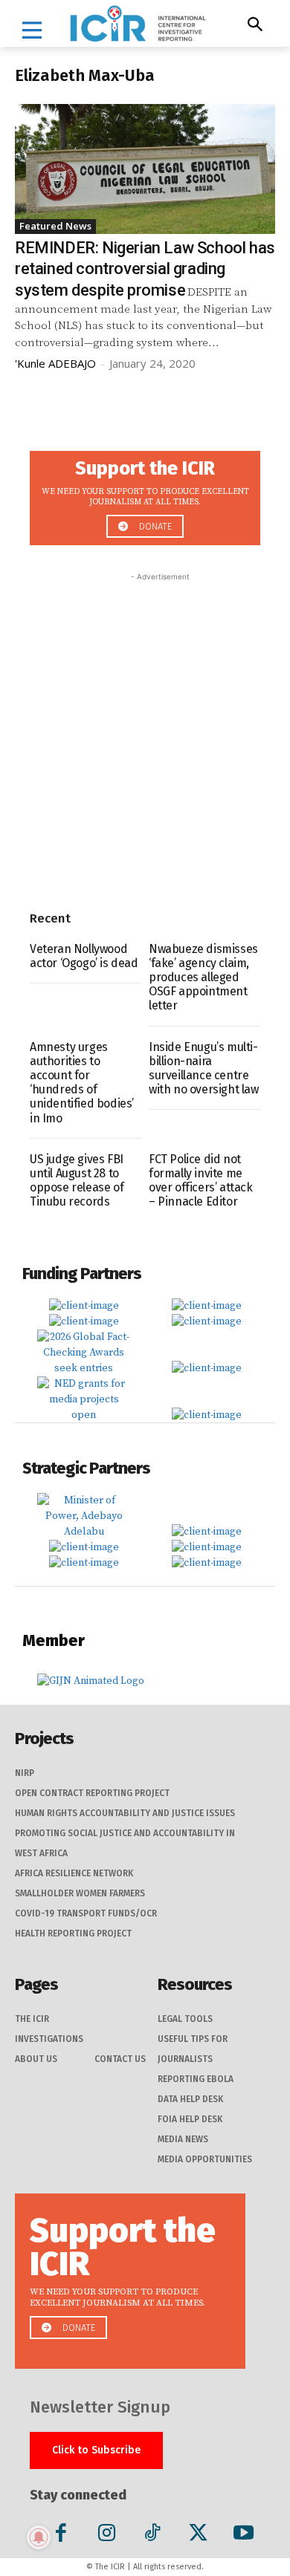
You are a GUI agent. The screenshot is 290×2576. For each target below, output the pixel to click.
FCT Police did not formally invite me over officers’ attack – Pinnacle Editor (201, 1181)
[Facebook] (61, 2536)
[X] (198, 2536)
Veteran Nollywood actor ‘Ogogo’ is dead (84, 956)
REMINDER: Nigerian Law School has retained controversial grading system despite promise (145, 269)
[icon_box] (145, 494)
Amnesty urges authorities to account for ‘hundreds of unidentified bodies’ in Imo (82, 1083)
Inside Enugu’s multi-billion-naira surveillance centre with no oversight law (204, 1069)
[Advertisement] (145, 729)
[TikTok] (152, 2536)
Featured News (55, 226)
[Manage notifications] (39, 2537)
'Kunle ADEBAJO (55, 363)
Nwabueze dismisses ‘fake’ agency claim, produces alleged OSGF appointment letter (203, 978)
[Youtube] (244, 2536)
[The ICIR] (138, 23)
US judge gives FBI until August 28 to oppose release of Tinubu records (77, 1181)
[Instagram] (107, 2536)
